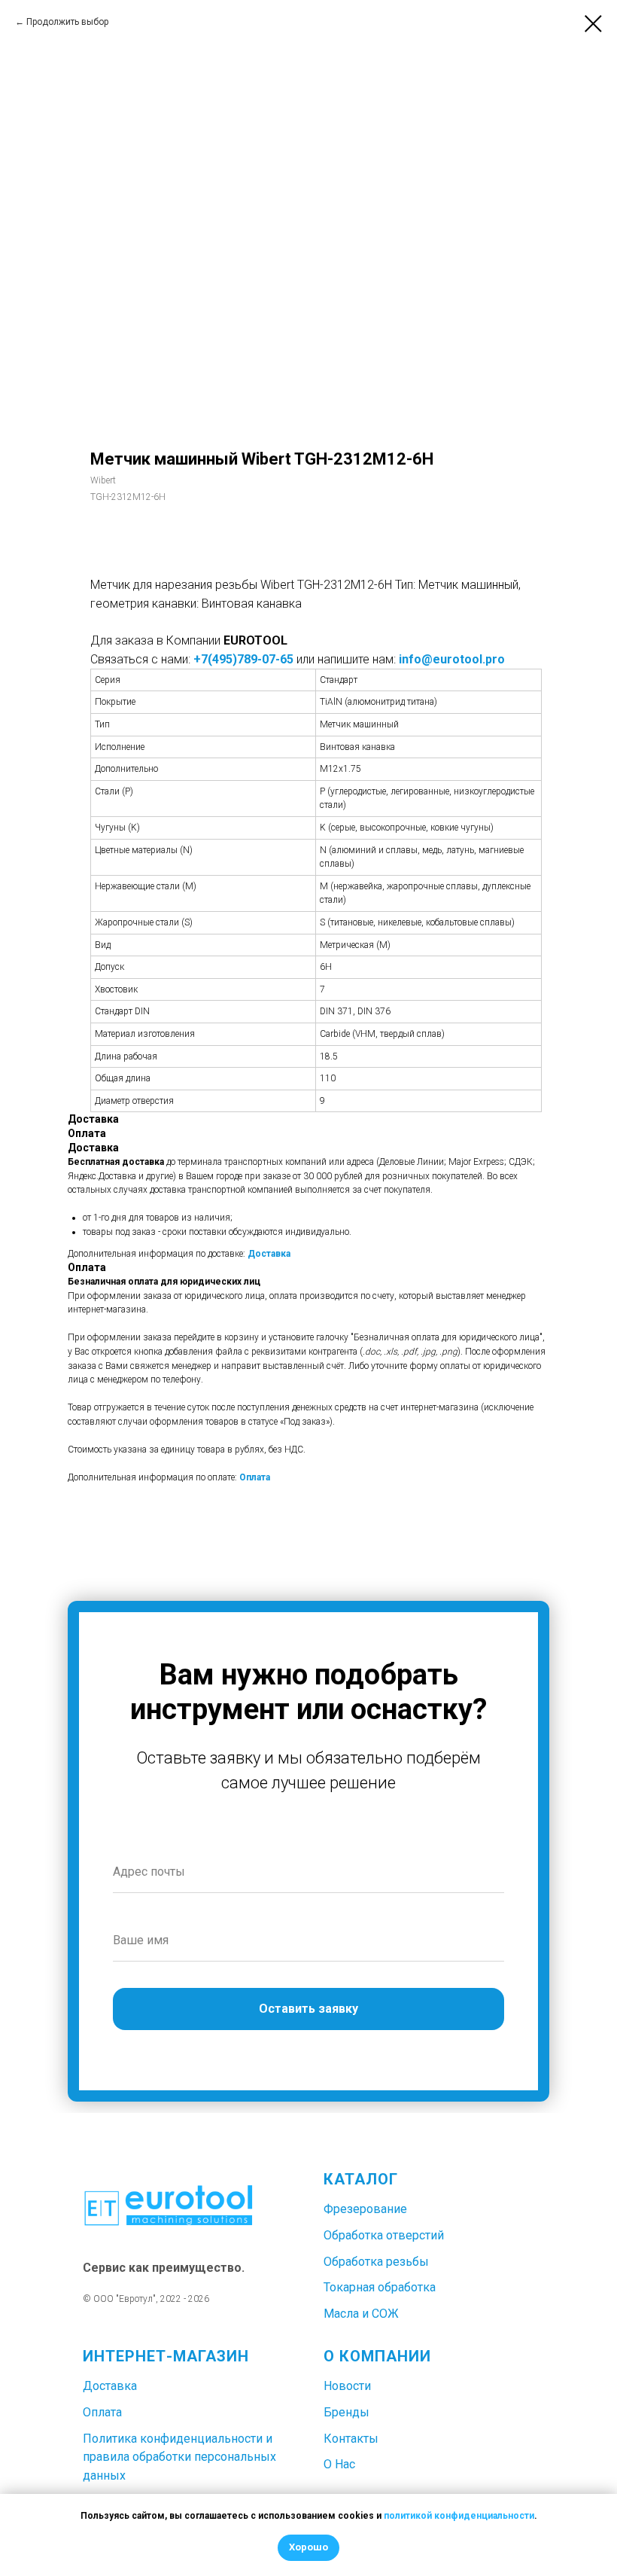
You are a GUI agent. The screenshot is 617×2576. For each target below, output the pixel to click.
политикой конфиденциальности (459, 2516)
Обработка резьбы (376, 2262)
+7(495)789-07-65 (243, 659)
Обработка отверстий (384, 2235)
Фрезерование (365, 2209)
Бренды (346, 2412)
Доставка (269, 1254)
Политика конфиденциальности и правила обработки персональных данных (179, 2457)
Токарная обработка (380, 2287)
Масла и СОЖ (361, 2314)
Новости (347, 2386)
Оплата (255, 1477)
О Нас (339, 2464)
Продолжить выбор (67, 22)
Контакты (351, 2439)
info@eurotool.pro (452, 659)
